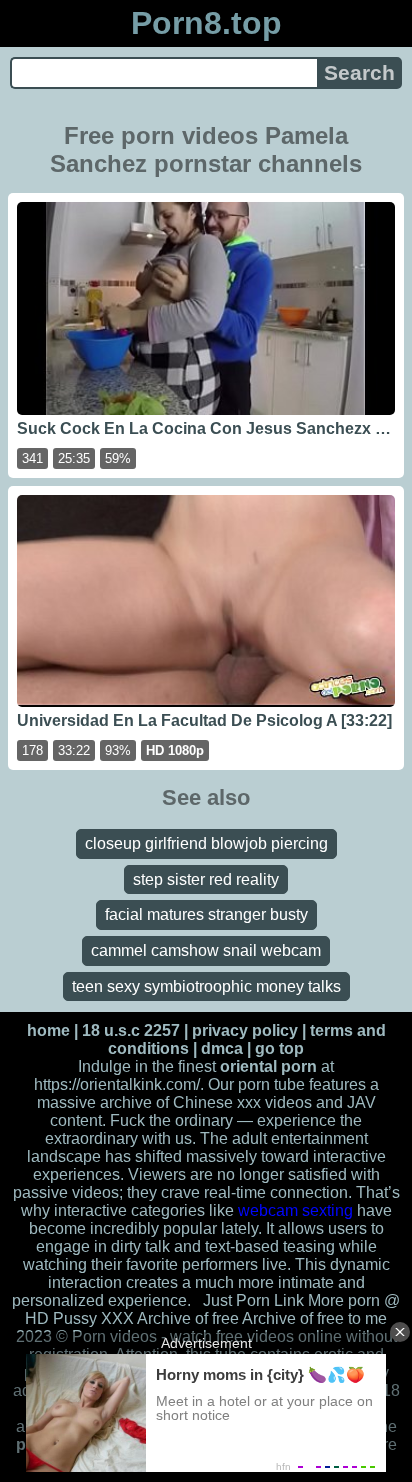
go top (279, 1048)
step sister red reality (206, 879)
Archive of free (293, 1318)
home (48, 1030)
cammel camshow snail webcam (206, 950)
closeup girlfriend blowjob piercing (206, 843)
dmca (222, 1048)
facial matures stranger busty (206, 914)
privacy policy (245, 1030)
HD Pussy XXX (79, 1318)
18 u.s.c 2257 (131, 1030)
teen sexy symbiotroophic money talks (206, 986)
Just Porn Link (253, 1300)
